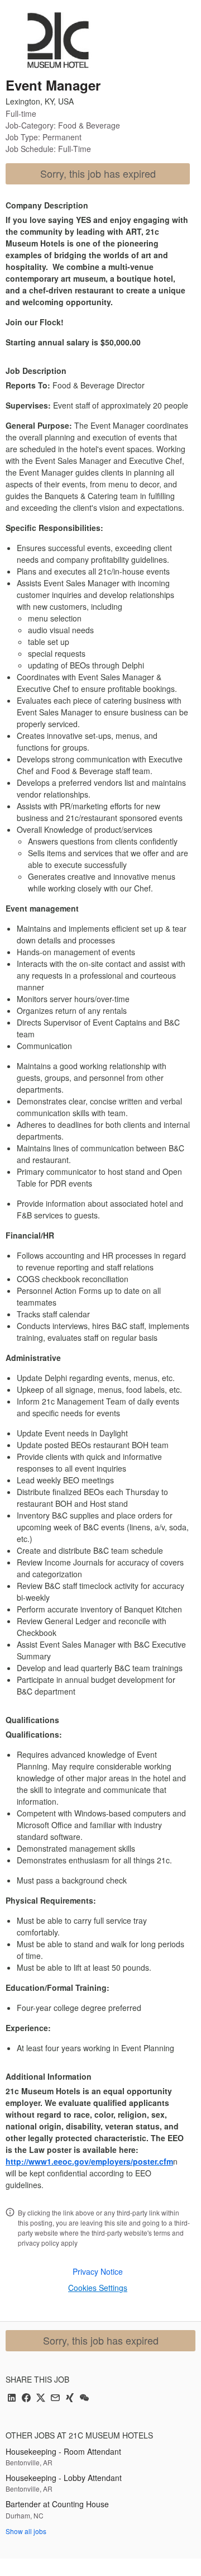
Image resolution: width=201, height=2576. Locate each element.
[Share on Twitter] (41, 2399)
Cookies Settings (98, 2288)
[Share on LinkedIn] (12, 2399)
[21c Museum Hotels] (58, 40)
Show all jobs (26, 2531)
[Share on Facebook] (26, 2399)
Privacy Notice (98, 2271)
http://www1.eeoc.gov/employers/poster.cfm (89, 2161)
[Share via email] (55, 2399)
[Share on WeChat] (84, 2399)
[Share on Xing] (70, 2399)
